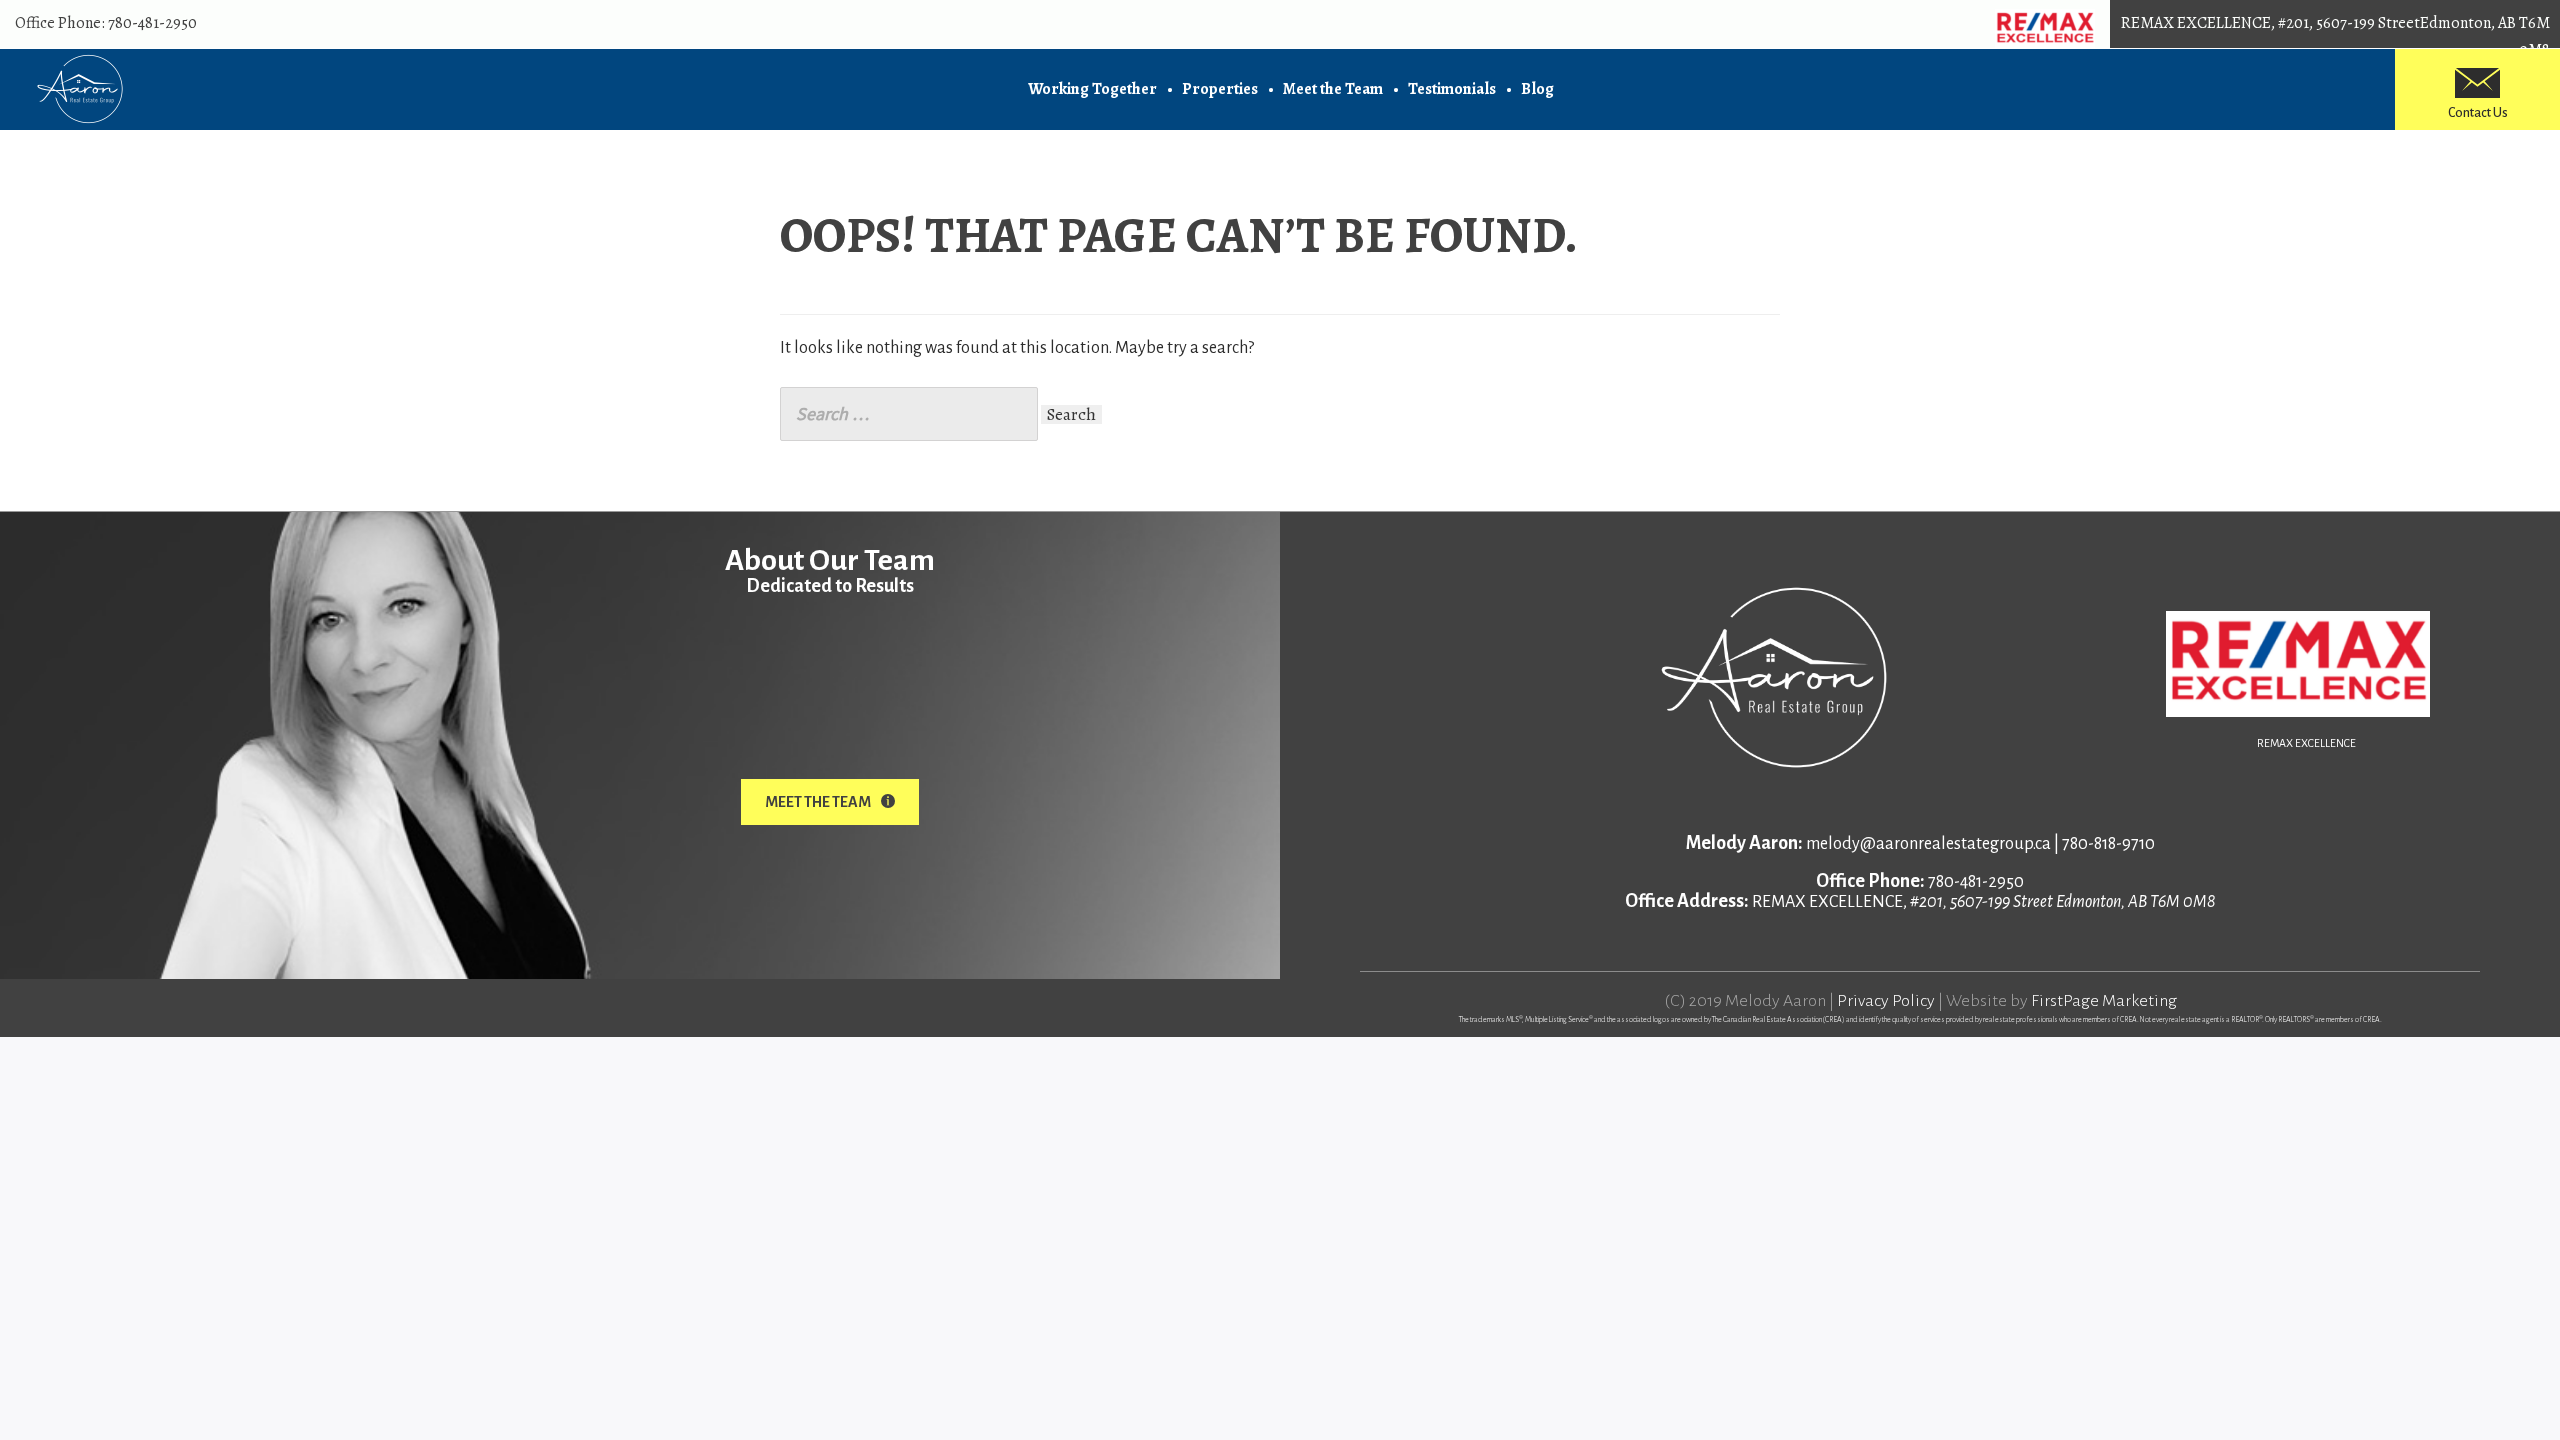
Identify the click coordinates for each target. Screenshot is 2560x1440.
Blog (1537, 89)
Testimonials (1452, 89)
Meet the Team (1333, 89)
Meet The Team (818, 802)
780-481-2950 (152, 23)
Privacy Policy (1886, 1001)
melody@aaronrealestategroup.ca (1928, 844)
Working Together (1092, 89)
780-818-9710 (2108, 844)
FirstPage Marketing (2104, 1001)
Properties (1220, 89)
